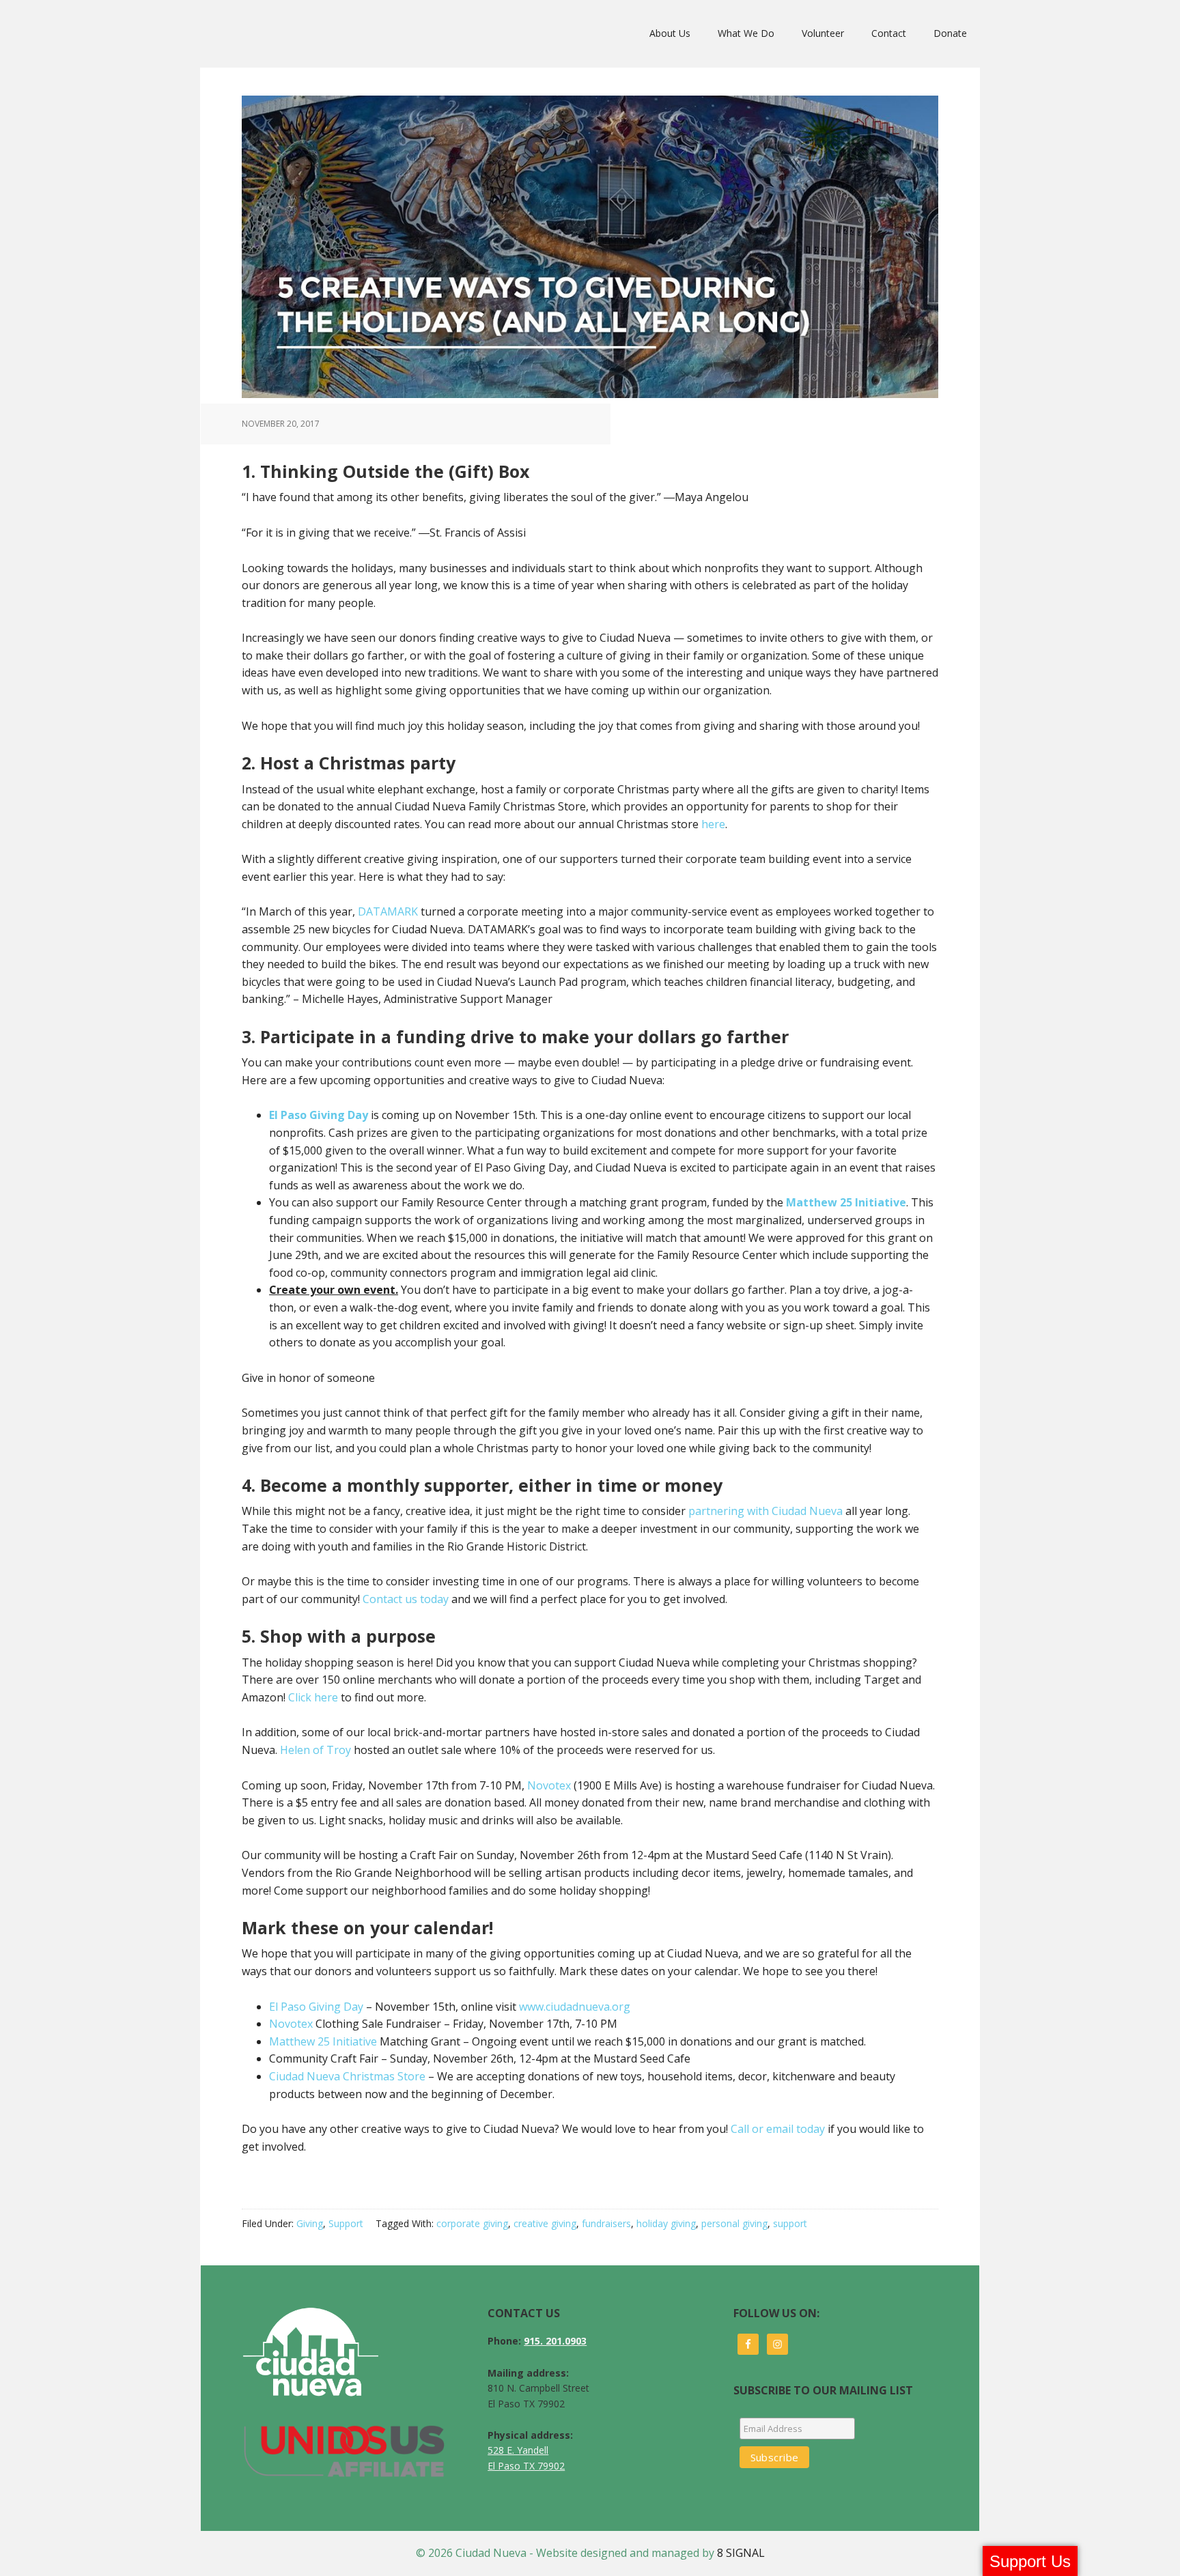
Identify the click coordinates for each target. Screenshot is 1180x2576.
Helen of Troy (315, 1750)
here (713, 824)
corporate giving (472, 2223)
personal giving (734, 2223)
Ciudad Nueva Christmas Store (347, 2076)
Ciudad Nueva (264, 33)
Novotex (549, 1785)
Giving (310, 2223)
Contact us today (407, 1599)
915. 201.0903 (555, 2341)
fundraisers (606, 2223)
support (790, 2223)
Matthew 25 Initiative (323, 2041)
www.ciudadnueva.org (575, 2007)
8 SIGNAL (741, 2553)
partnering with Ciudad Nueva (765, 1511)
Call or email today (778, 2129)
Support (346, 2223)
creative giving (545, 2223)
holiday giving (666, 2223)
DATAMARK (388, 911)
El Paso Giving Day (316, 2007)
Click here (313, 1697)
